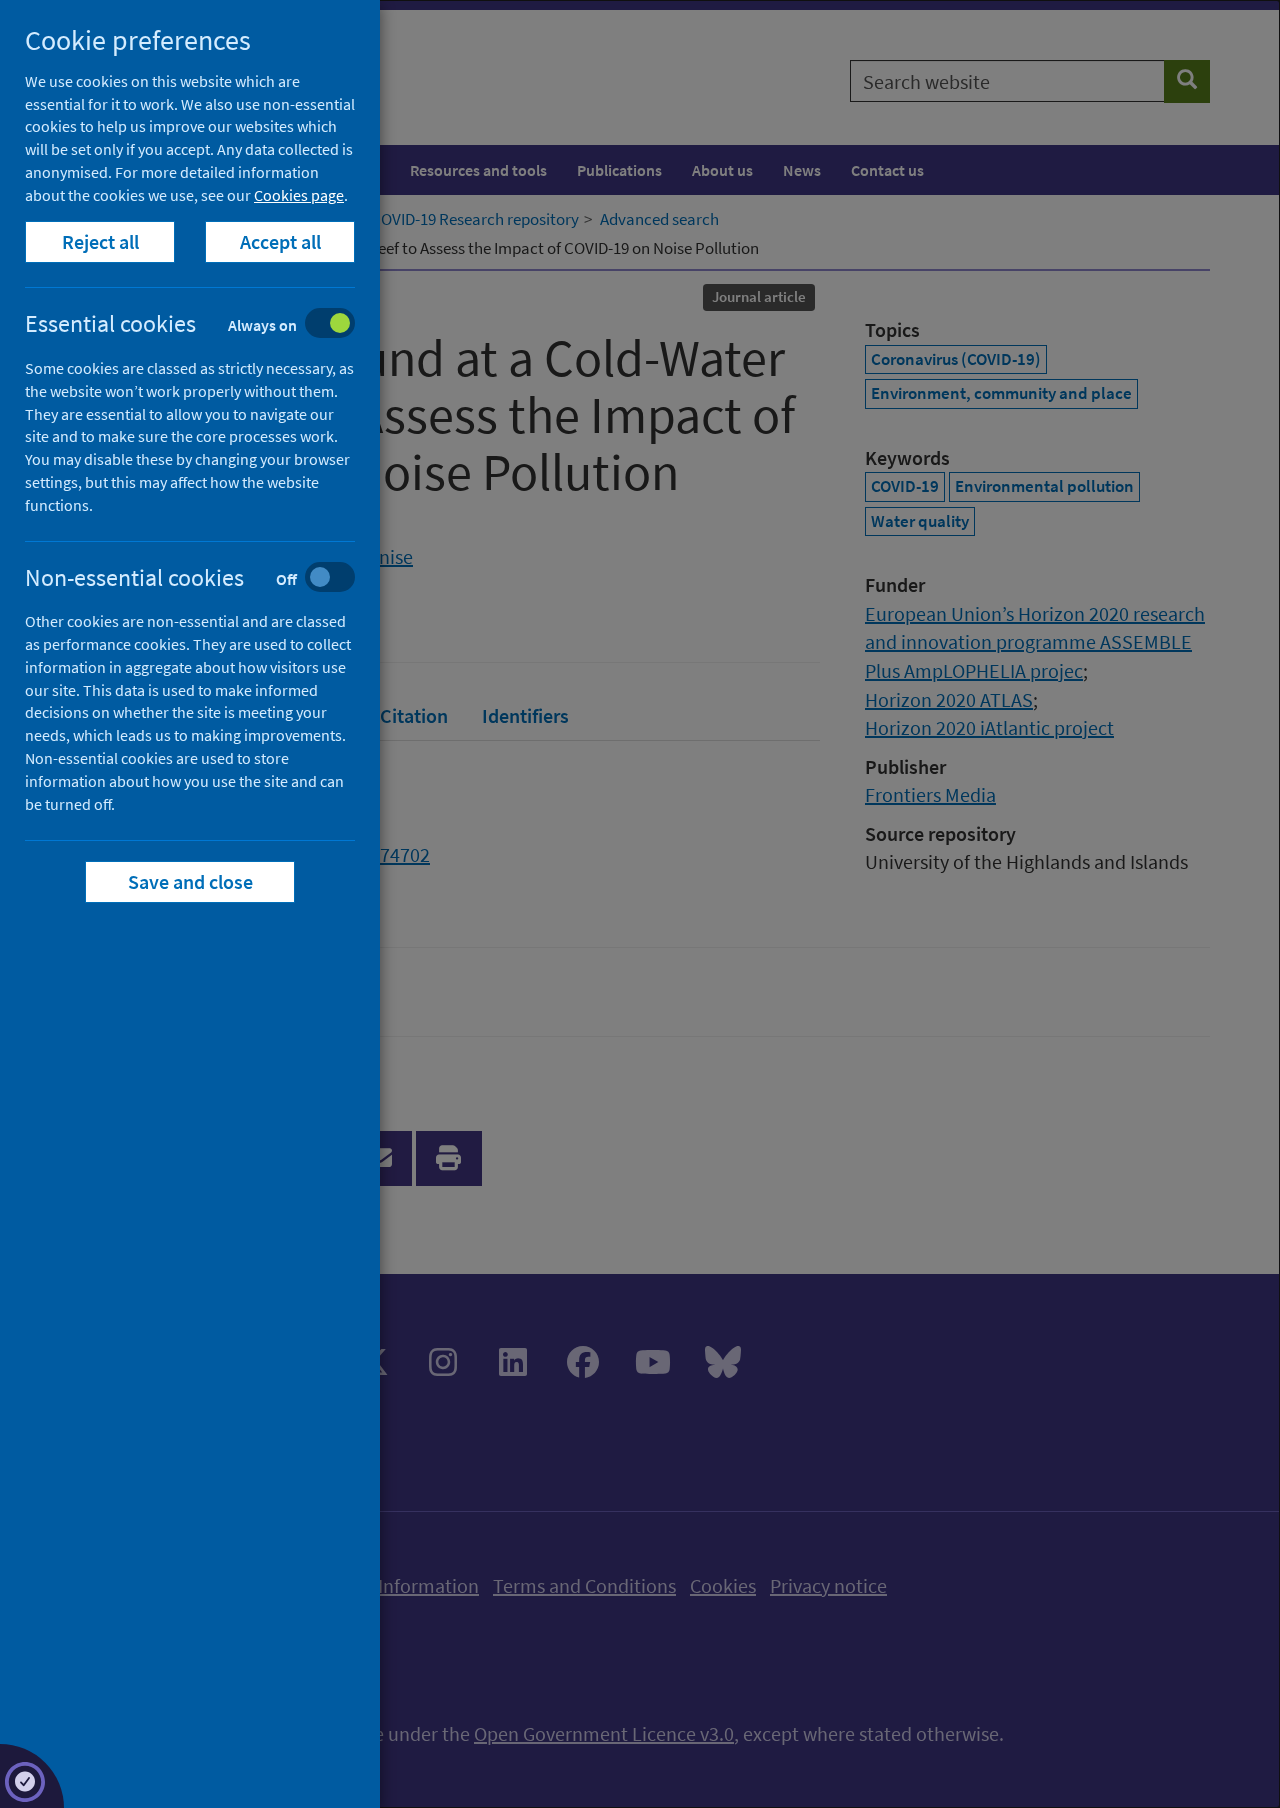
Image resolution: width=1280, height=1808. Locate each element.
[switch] (205, 325)
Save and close (190, 881)
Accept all (280, 241)
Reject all (100, 241)
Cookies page (299, 195)
